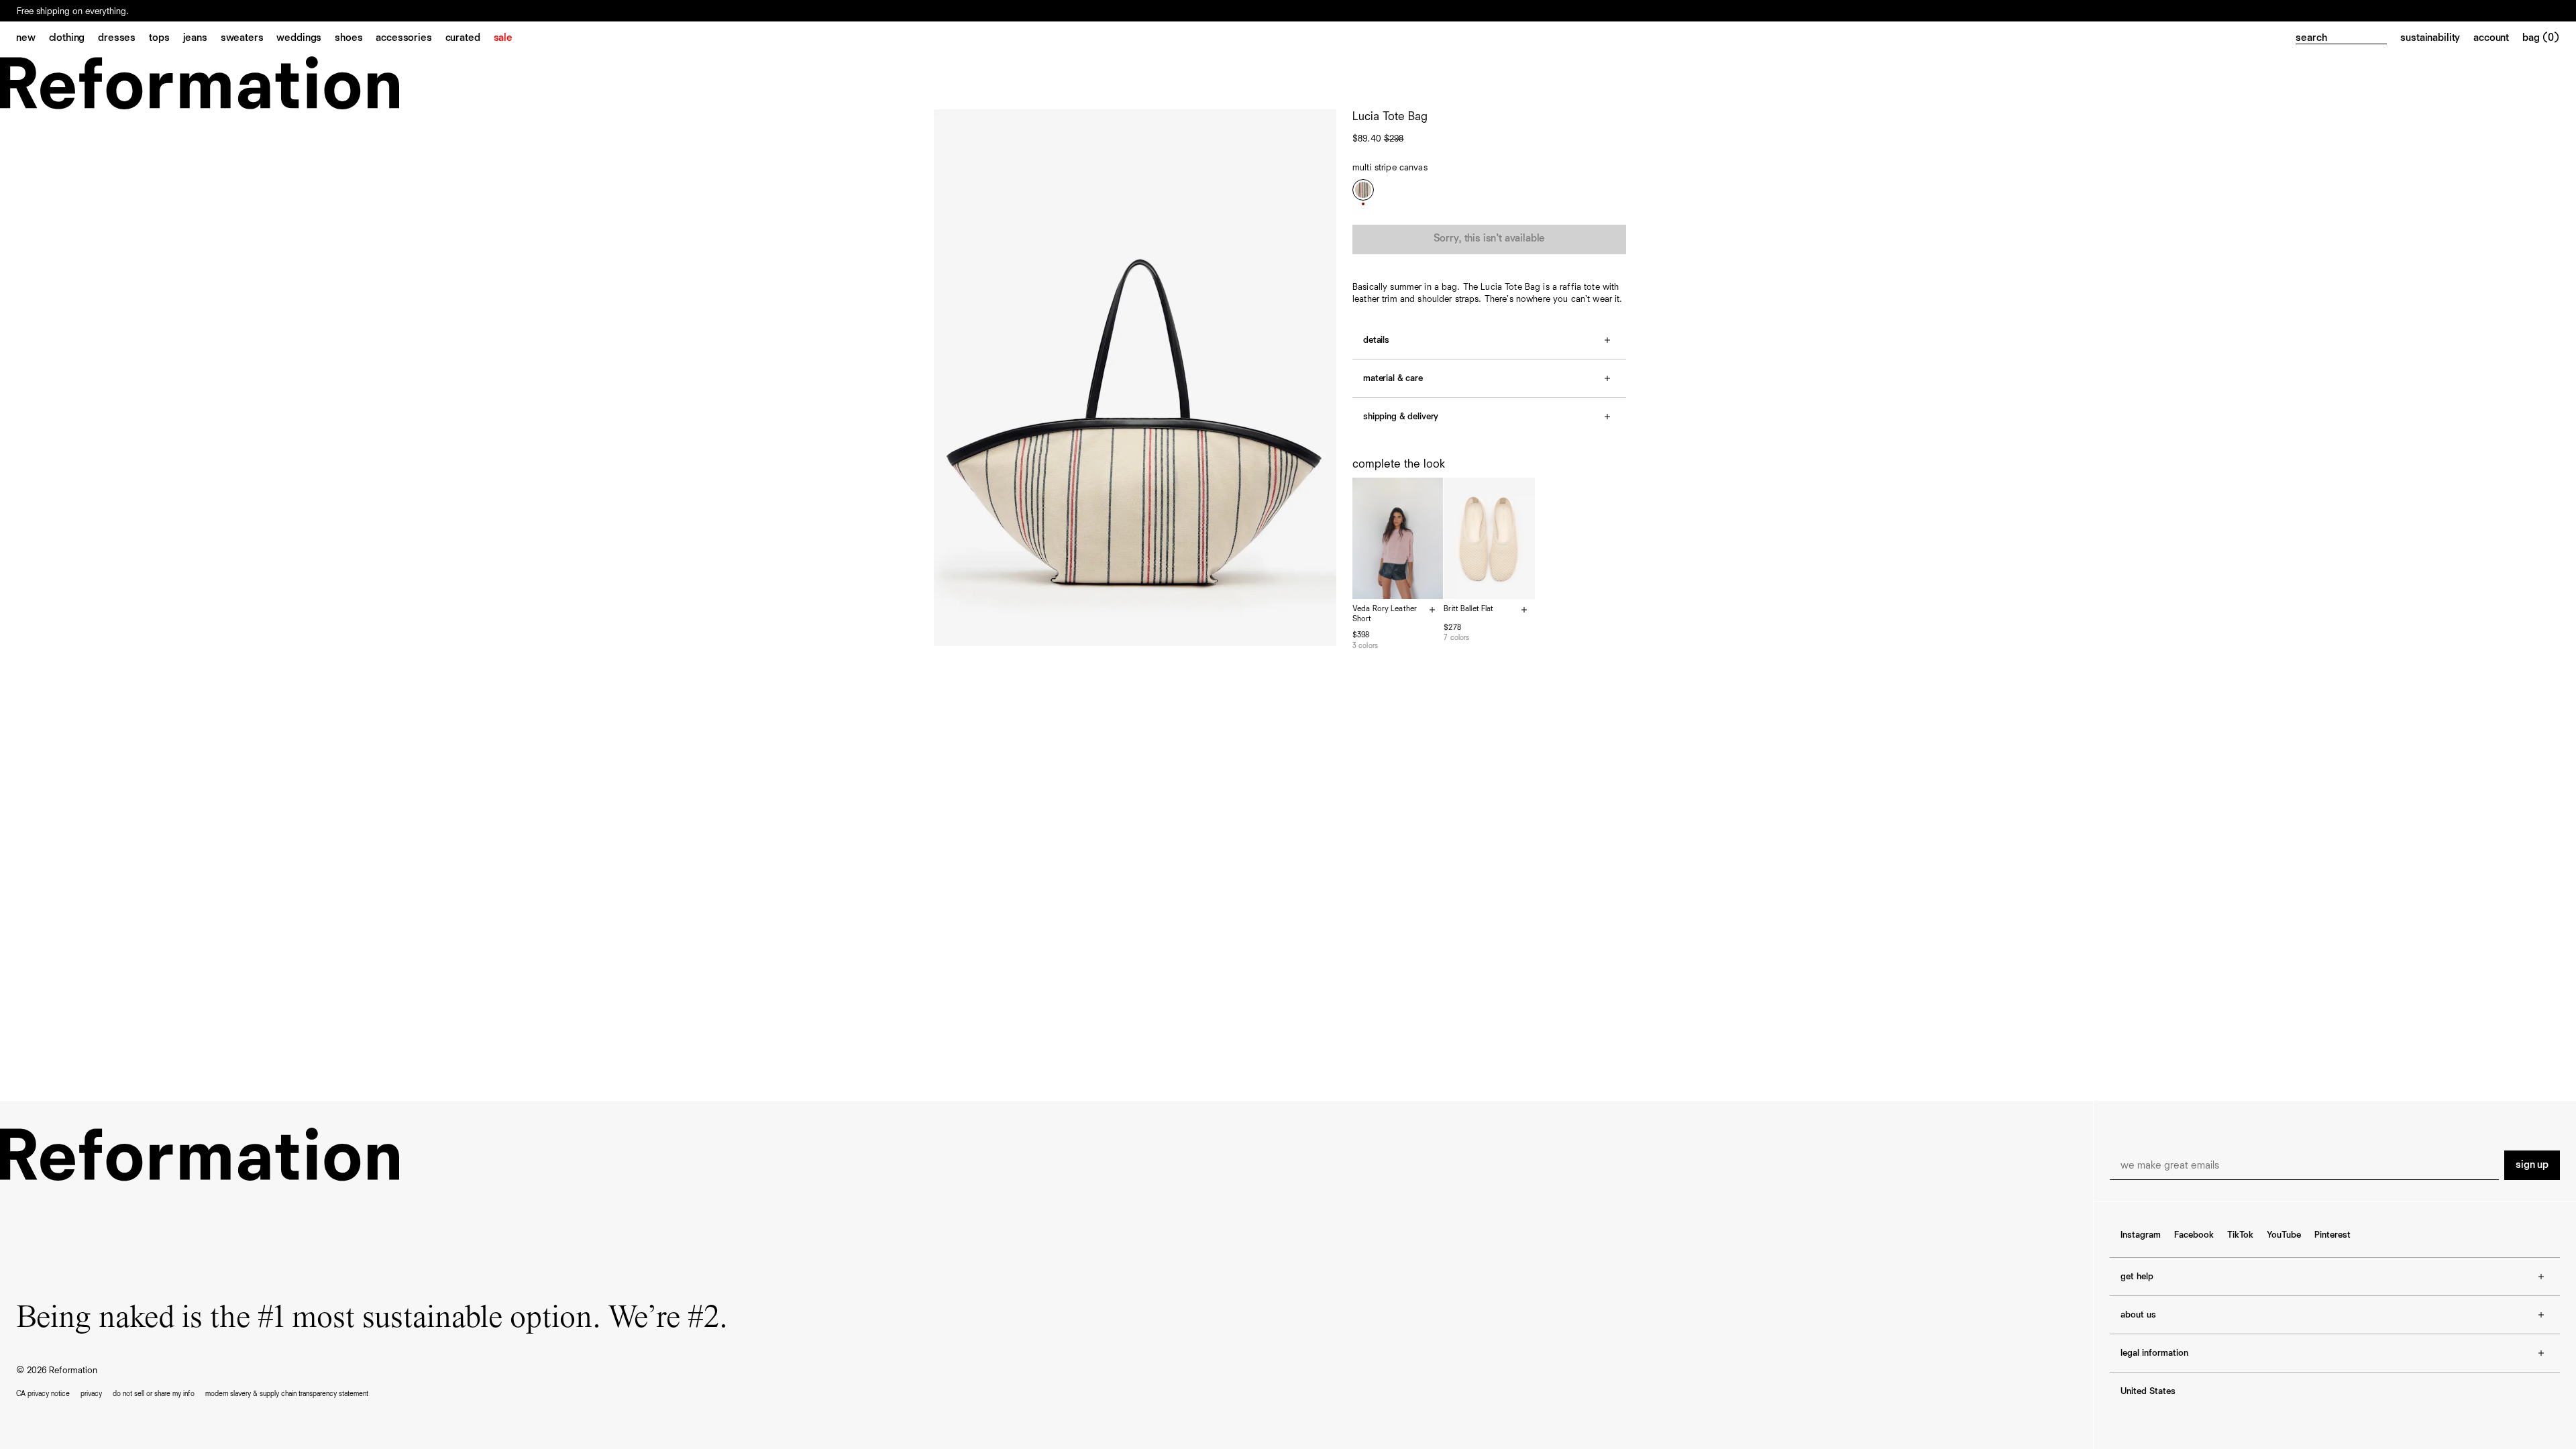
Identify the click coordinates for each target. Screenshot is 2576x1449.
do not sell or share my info (154, 1394)
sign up (2532, 1165)
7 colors (1456, 638)
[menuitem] (33, 39)
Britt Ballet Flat (1468, 609)
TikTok (2240, 1235)
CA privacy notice (43, 1394)
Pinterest (2332, 1235)
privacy (91, 1394)
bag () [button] (2541, 38)
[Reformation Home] (1288, 83)
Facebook (2194, 1235)
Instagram (2141, 1235)
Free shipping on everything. (73, 11)
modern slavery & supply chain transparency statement (287, 1394)
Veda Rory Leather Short (1385, 614)
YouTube (2284, 1235)
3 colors (1365, 646)
